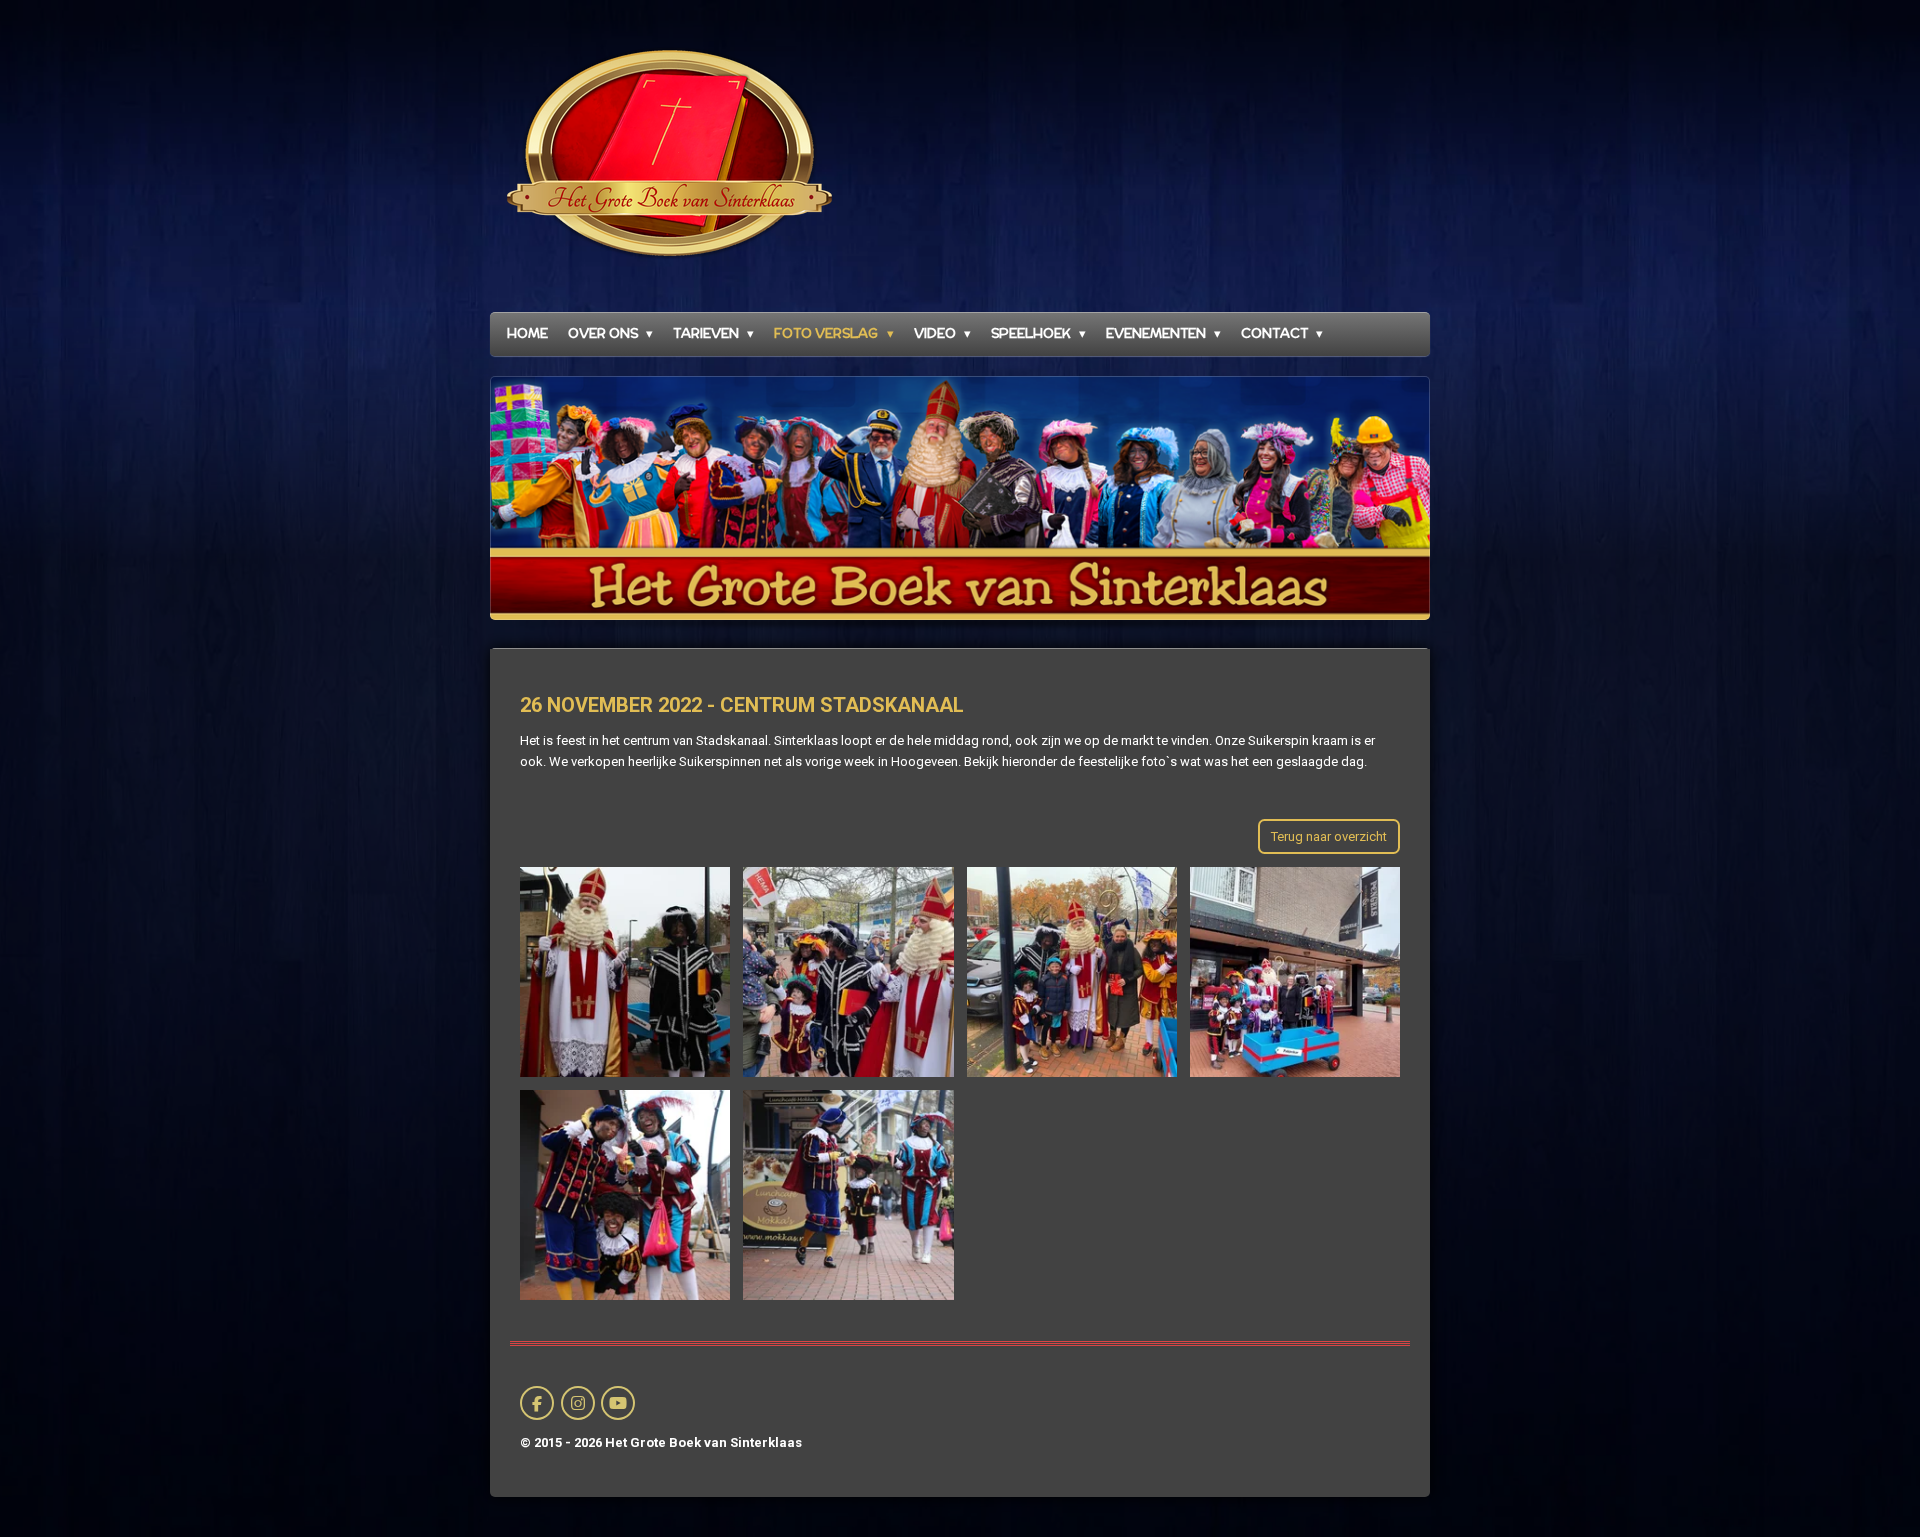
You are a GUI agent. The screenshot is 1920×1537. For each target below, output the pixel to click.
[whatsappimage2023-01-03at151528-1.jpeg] (848, 1194)
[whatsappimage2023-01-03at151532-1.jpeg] (625, 971)
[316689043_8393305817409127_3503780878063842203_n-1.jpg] (848, 971)
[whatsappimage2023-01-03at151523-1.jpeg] (1294, 971)
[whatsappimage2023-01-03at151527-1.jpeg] (625, 1194)
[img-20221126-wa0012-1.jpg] (1071, 971)
